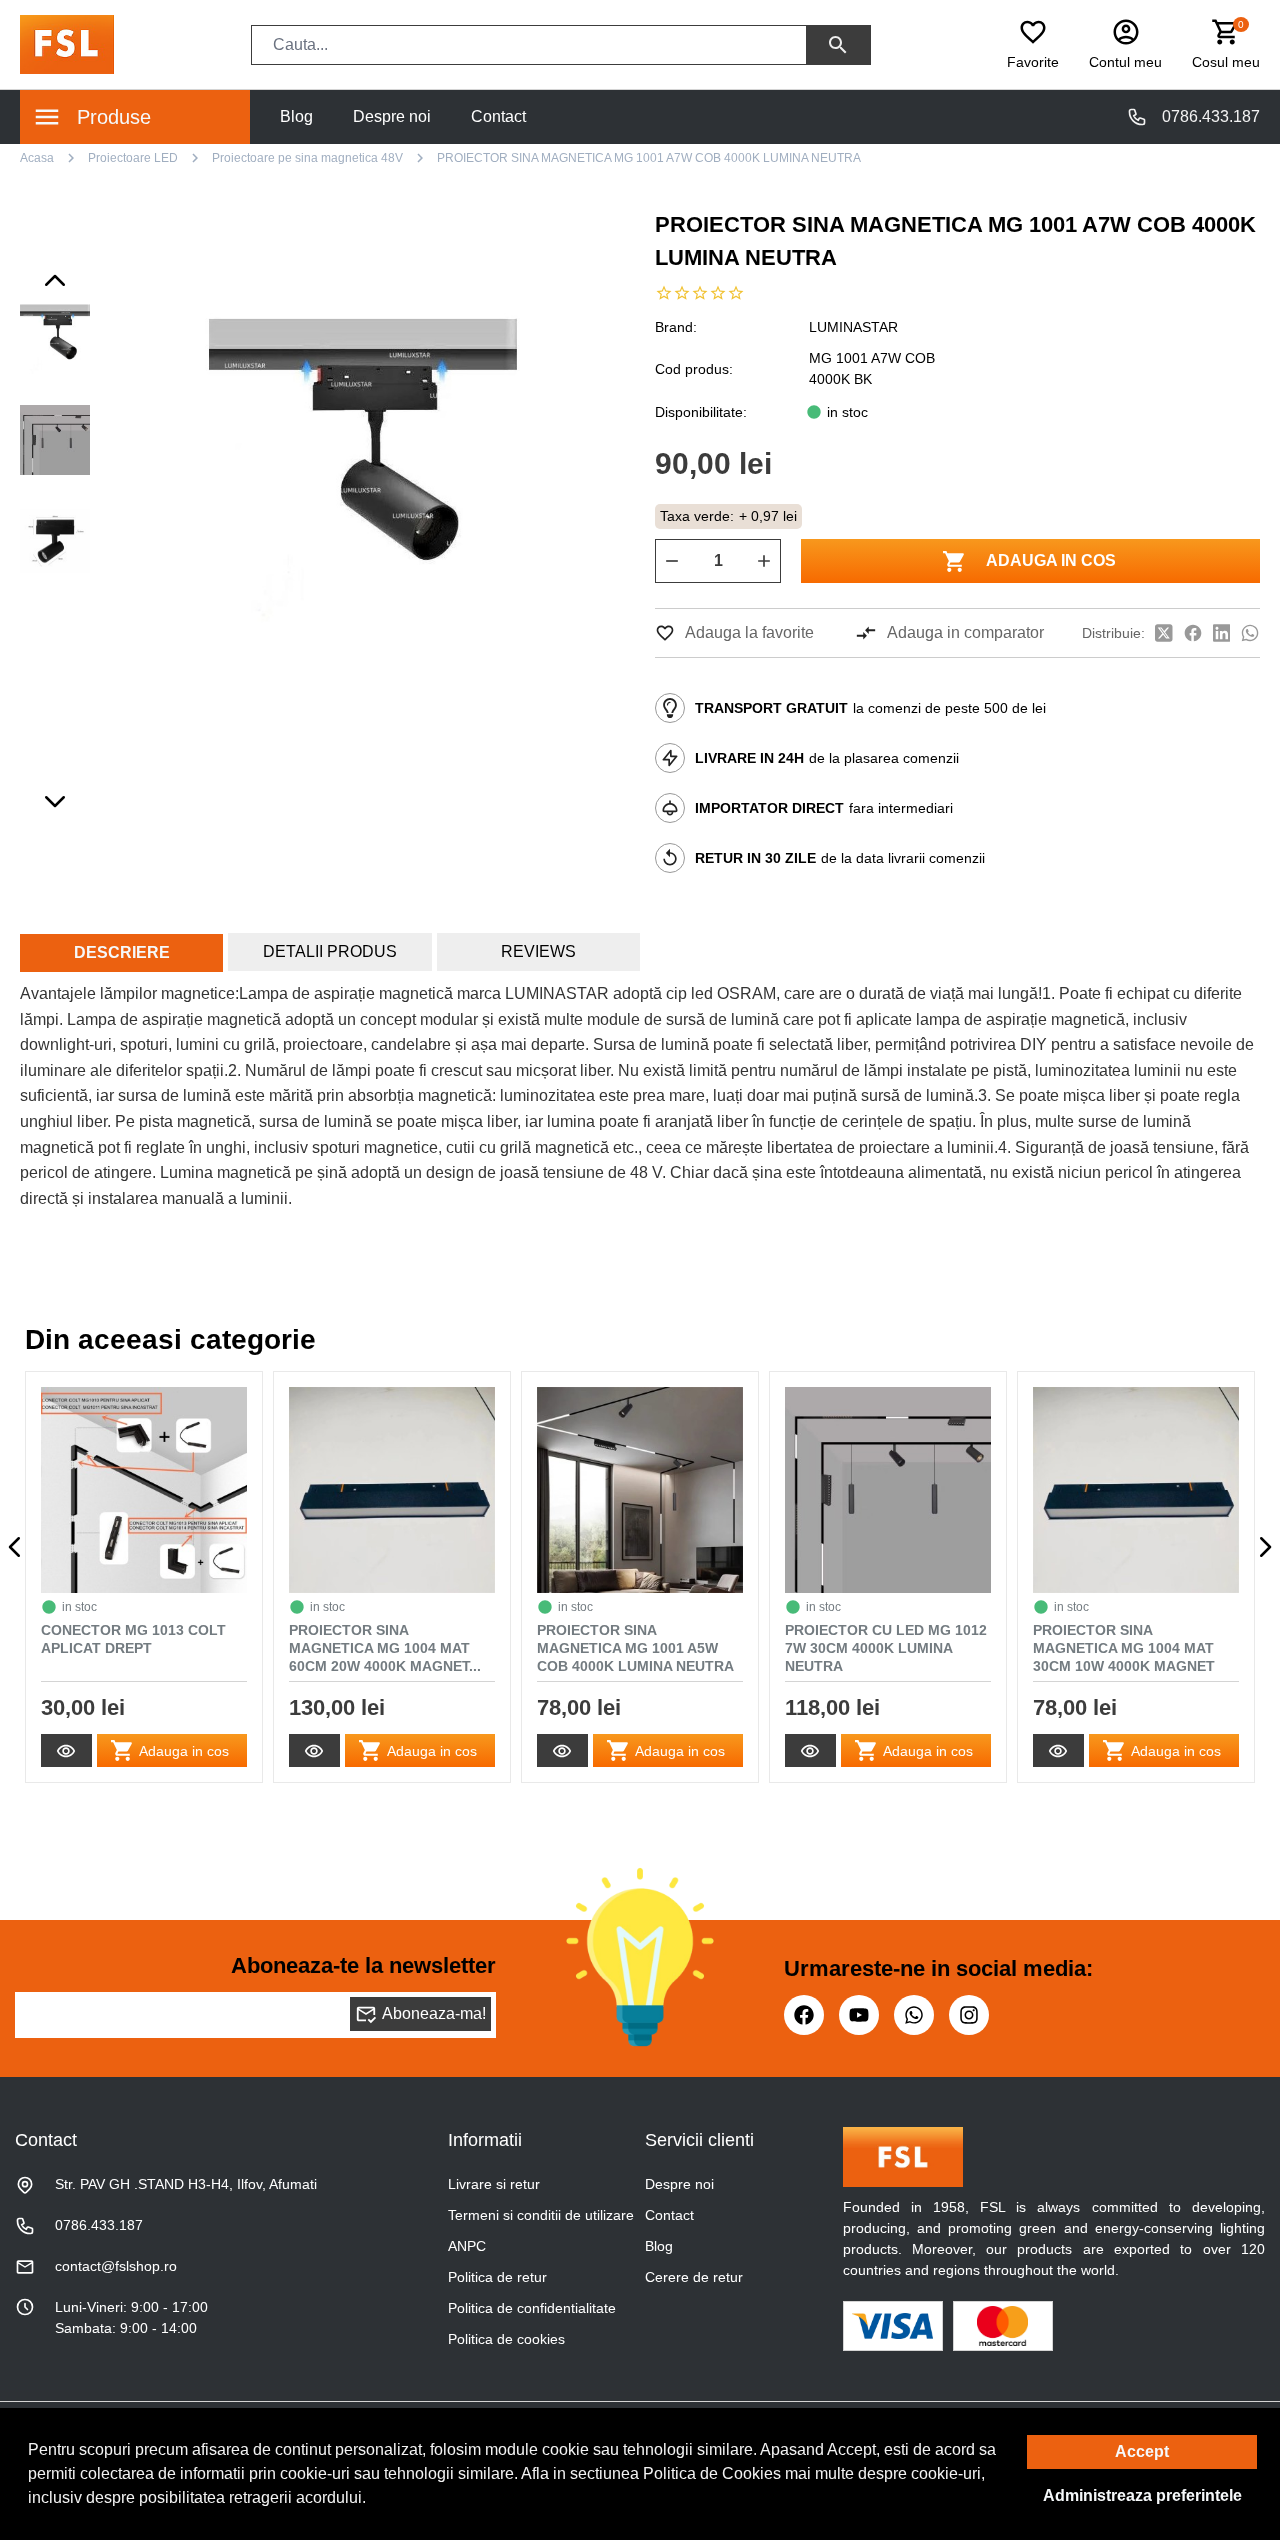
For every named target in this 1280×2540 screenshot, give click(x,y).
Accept (1142, 2451)
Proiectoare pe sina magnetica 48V (307, 158)
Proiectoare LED (133, 158)
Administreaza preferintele (1142, 2495)
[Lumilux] (67, 43)
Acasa (37, 158)
